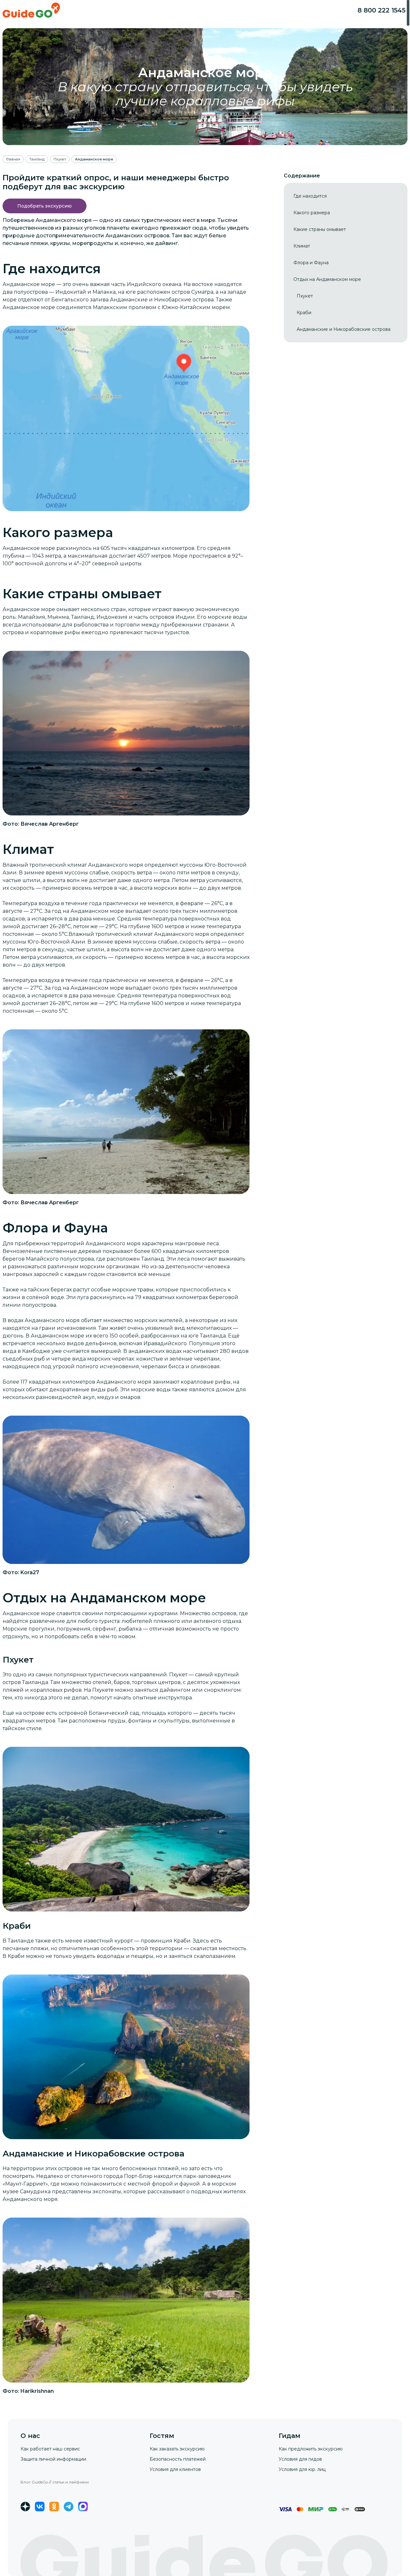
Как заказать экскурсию (177, 2449)
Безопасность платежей (178, 2459)
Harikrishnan (37, 2391)
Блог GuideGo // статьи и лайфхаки (55, 2482)
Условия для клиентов (175, 2469)
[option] (310, 196)
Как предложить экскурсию (311, 2449)
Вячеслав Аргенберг (50, 824)
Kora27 (30, 1572)
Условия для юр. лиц (302, 2469)
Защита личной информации (53, 2459)
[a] (45, 206)
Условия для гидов (300, 2459)
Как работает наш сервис (50, 2449)
